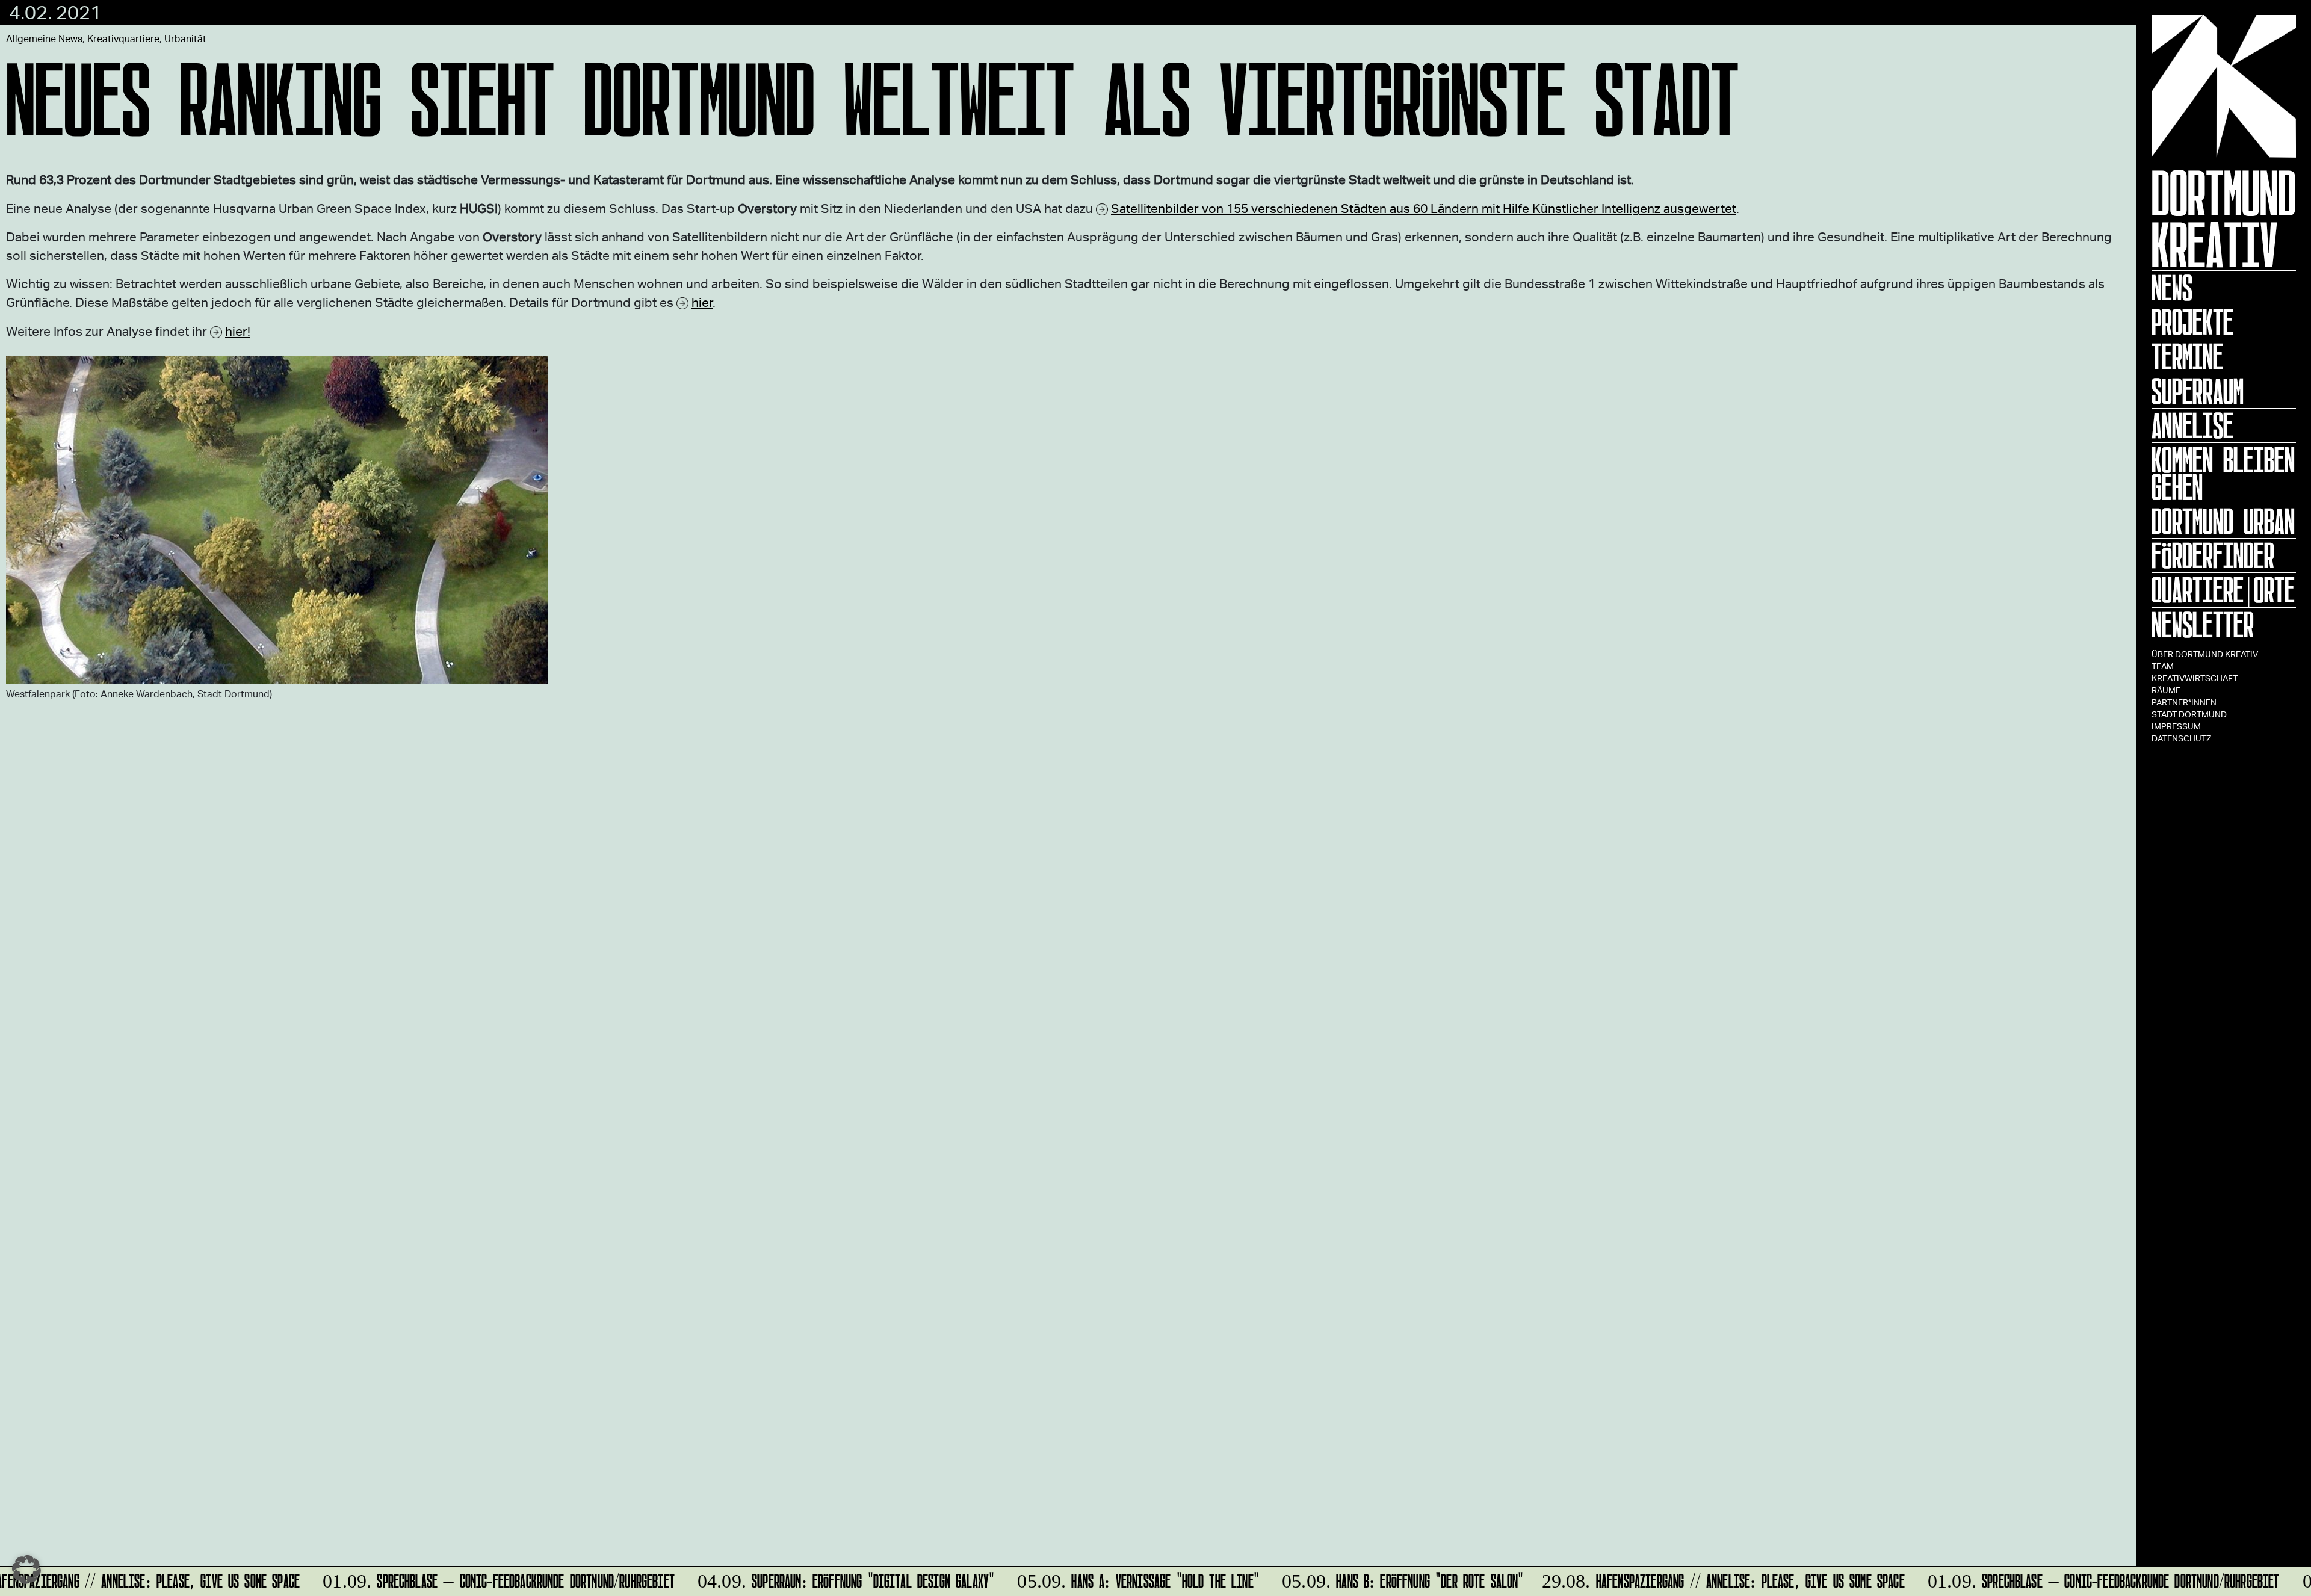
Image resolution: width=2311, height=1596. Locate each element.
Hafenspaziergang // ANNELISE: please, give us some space (1710, 1579)
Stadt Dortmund (2189, 714)
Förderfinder (2213, 555)
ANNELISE (2192, 425)
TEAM (2163, 666)
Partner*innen (2184, 702)
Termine (2187, 356)
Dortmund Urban (2223, 521)
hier (702, 302)
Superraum (2198, 391)
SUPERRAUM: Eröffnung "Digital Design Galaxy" (830, 1579)
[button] (26, 1570)
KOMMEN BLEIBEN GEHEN (2223, 473)
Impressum (2176, 726)
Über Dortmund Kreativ (2205, 654)
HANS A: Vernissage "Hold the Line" (1122, 1579)
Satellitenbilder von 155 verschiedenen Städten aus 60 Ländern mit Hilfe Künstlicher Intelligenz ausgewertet (1424, 208)
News (2172, 288)
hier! (238, 331)
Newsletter (2203, 625)
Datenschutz (2181, 738)
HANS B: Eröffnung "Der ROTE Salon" (1387, 1579)
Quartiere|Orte (2223, 590)
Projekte (2192, 322)
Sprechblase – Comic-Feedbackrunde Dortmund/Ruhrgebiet (483, 1579)
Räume (2166, 690)
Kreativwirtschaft (2195, 678)
